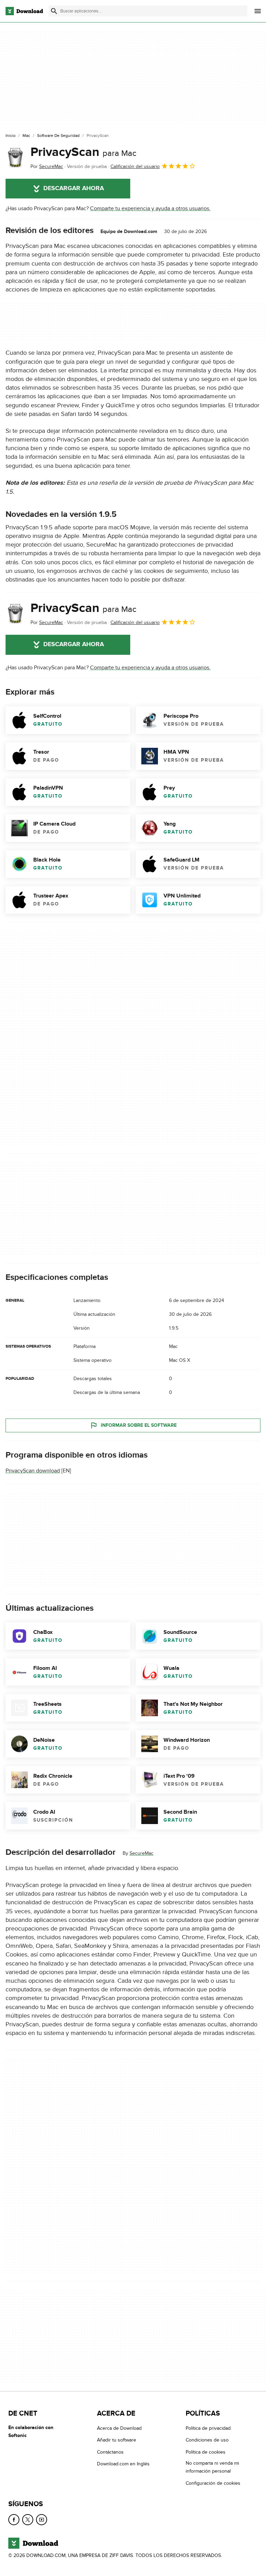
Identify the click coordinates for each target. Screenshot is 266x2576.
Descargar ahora (74, 188)
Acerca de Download (119, 2428)
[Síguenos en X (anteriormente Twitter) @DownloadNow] (28, 2520)
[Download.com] (24, 11)
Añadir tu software (117, 2440)
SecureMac (141, 1853)
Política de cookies (206, 2452)
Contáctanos (110, 2452)
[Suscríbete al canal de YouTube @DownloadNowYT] (42, 2520)
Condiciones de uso (207, 2440)
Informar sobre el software (139, 1425)
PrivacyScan (83, 152)
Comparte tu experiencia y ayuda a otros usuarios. (150, 208)
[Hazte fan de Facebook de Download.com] (14, 2520)
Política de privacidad (208, 2428)
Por (47, 166)
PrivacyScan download (33, 1471)
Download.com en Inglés (123, 2464)
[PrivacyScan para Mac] (15, 158)
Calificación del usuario (135, 166)
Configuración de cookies (213, 2483)
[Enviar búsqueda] (54, 11)
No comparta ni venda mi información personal (212, 2467)
